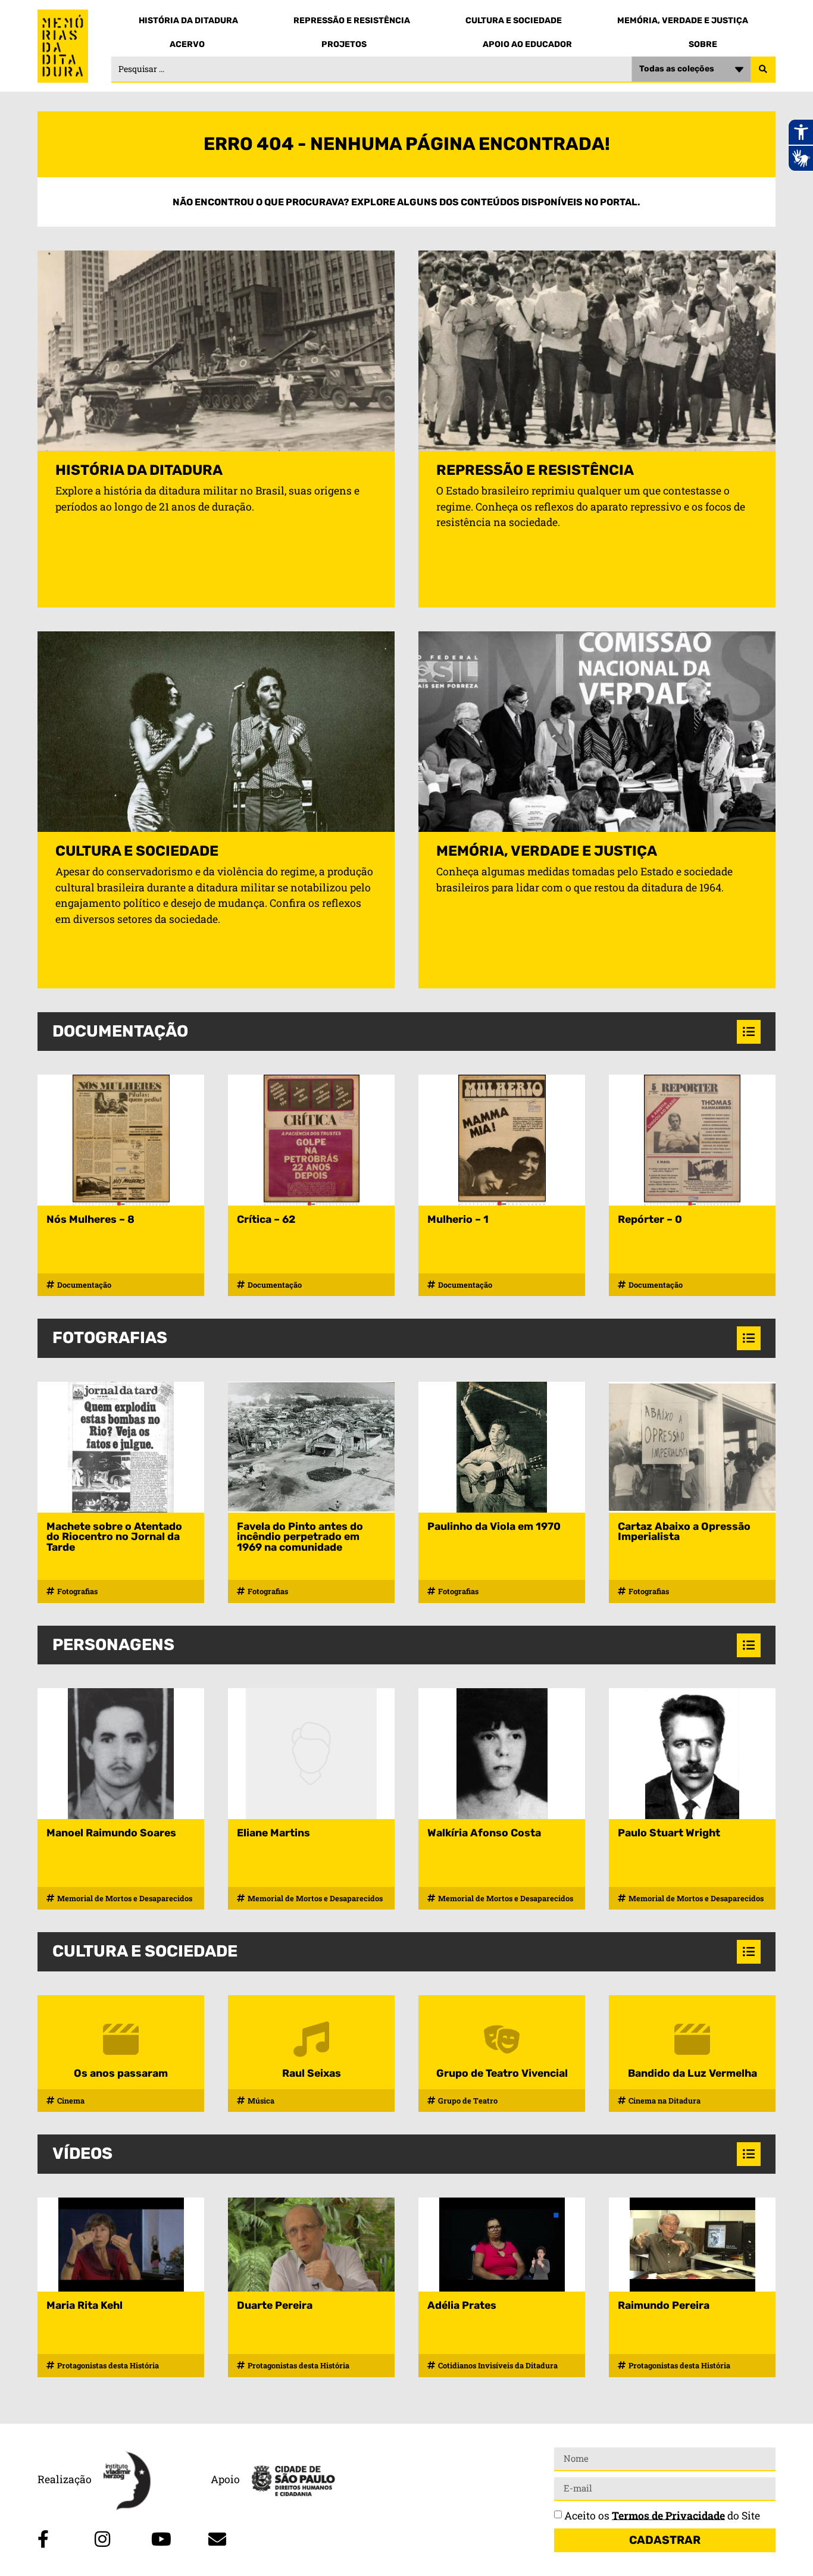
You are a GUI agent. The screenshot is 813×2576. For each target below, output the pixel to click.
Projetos (344, 44)
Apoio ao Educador (527, 44)
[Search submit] (763, 70)
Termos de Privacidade (668, 2515)
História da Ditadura (188, 21)
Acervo (187, 44)
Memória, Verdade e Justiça (683, 21)
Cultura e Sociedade (514, 21)
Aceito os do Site (662, 2515)
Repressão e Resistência (352, 21)
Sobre (703, 44)
